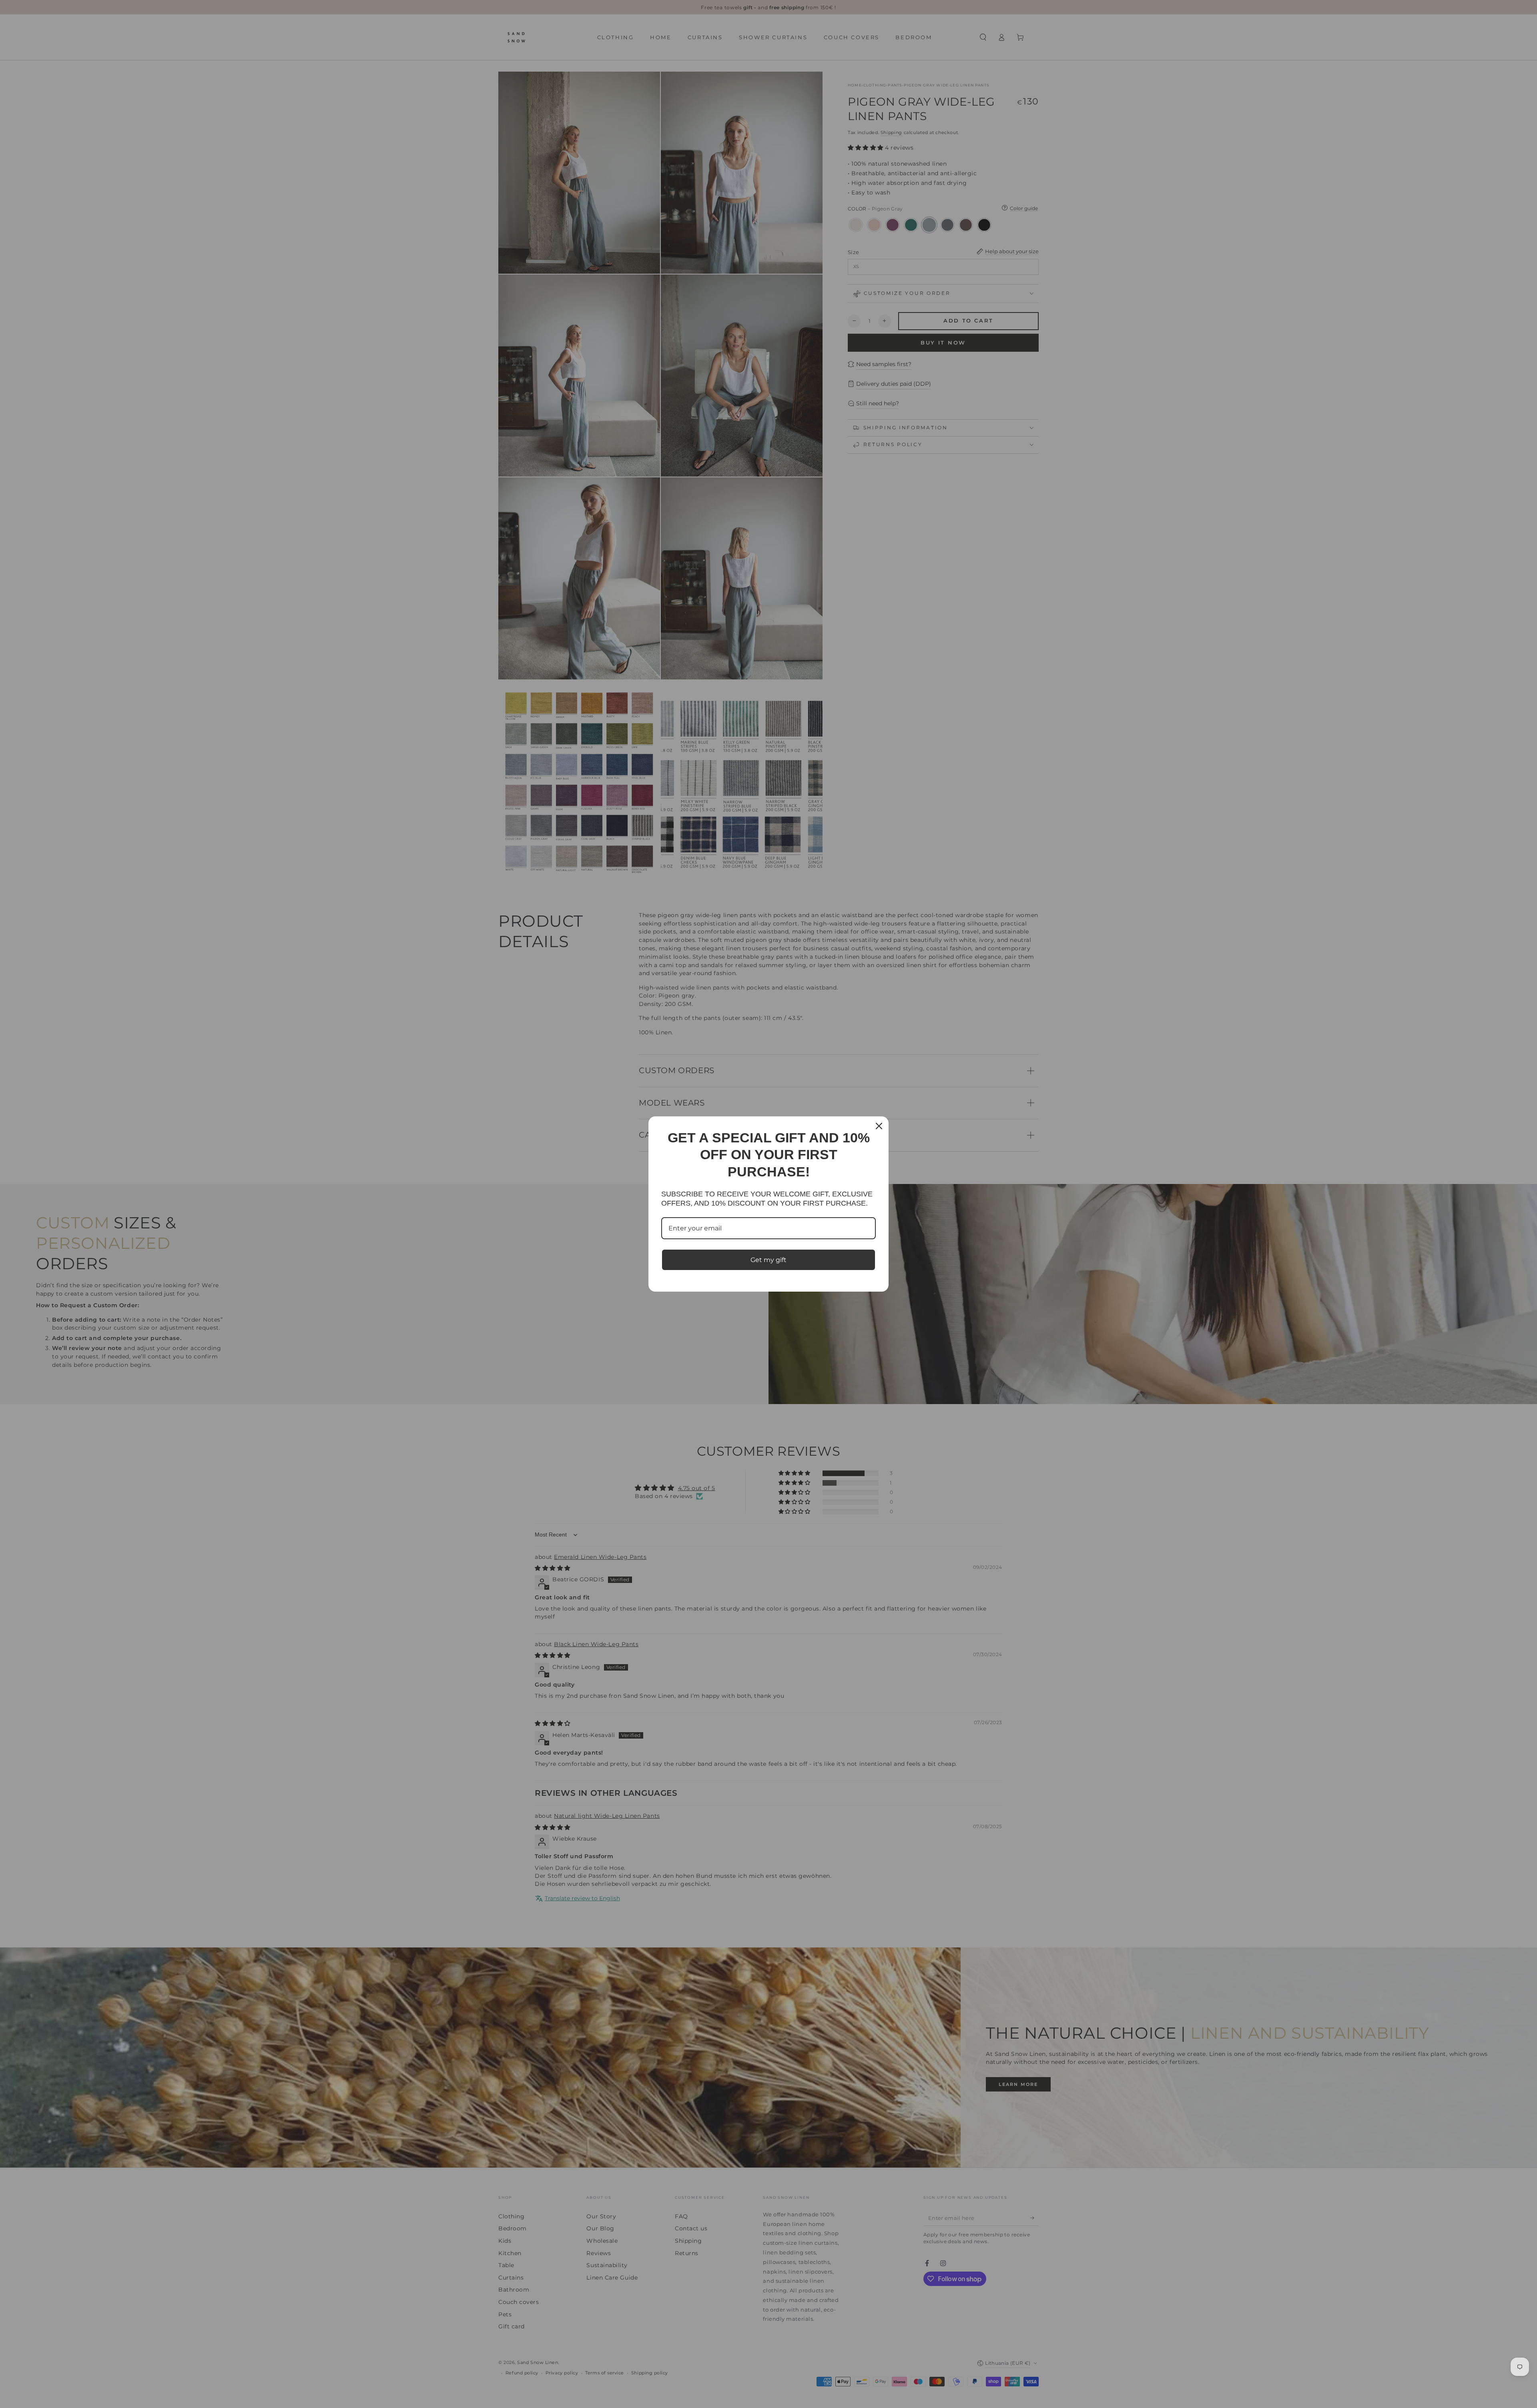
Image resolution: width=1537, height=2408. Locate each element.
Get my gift (768, 1260)
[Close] (879, 1126)
